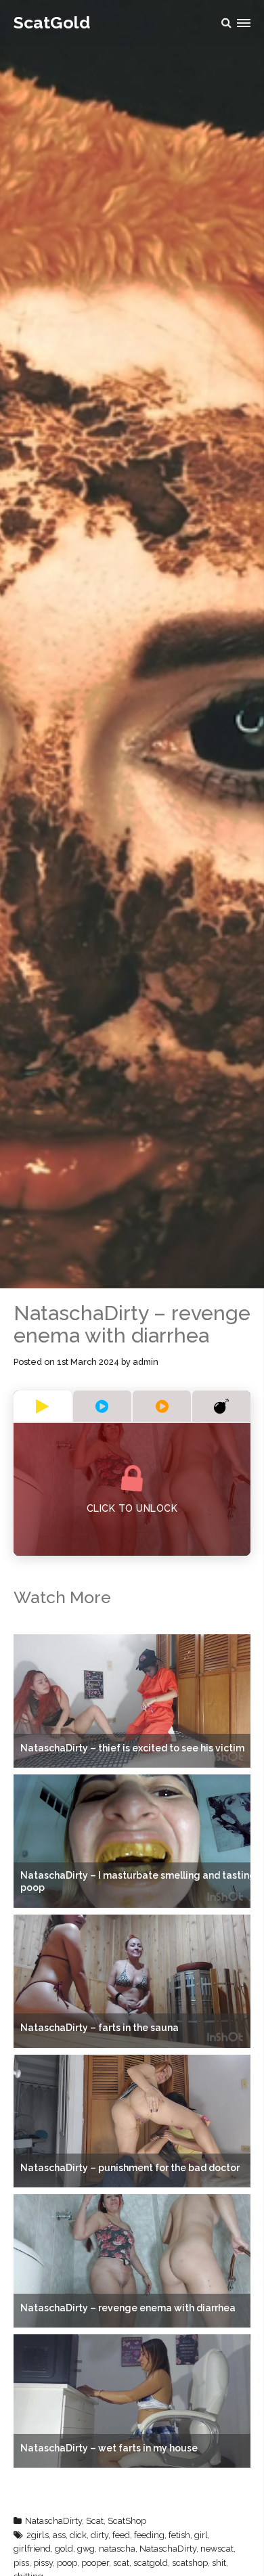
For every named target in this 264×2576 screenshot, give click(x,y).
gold (64, 2549)
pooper (95, 2563)
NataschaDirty (53, 2521)
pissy (43, 2563)
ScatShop (127, 2521)
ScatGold (52, 22)
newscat (217, 2549)
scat (121, 2563)
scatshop (190, 2563)
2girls (38, 2535)
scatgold (151, 2563)
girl (201, 2535)
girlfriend (32, 2549)
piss (21, 2563)
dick (78, 2535)
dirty (100, 2535)
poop (67, 2563)
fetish (179, 2535)
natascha (117, 2549)
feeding (149, 2535)
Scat (95, 2521)
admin (146, 1362)
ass (59, 2535)
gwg (86, 2549)
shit (219, 2563)
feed (121, 2535)
